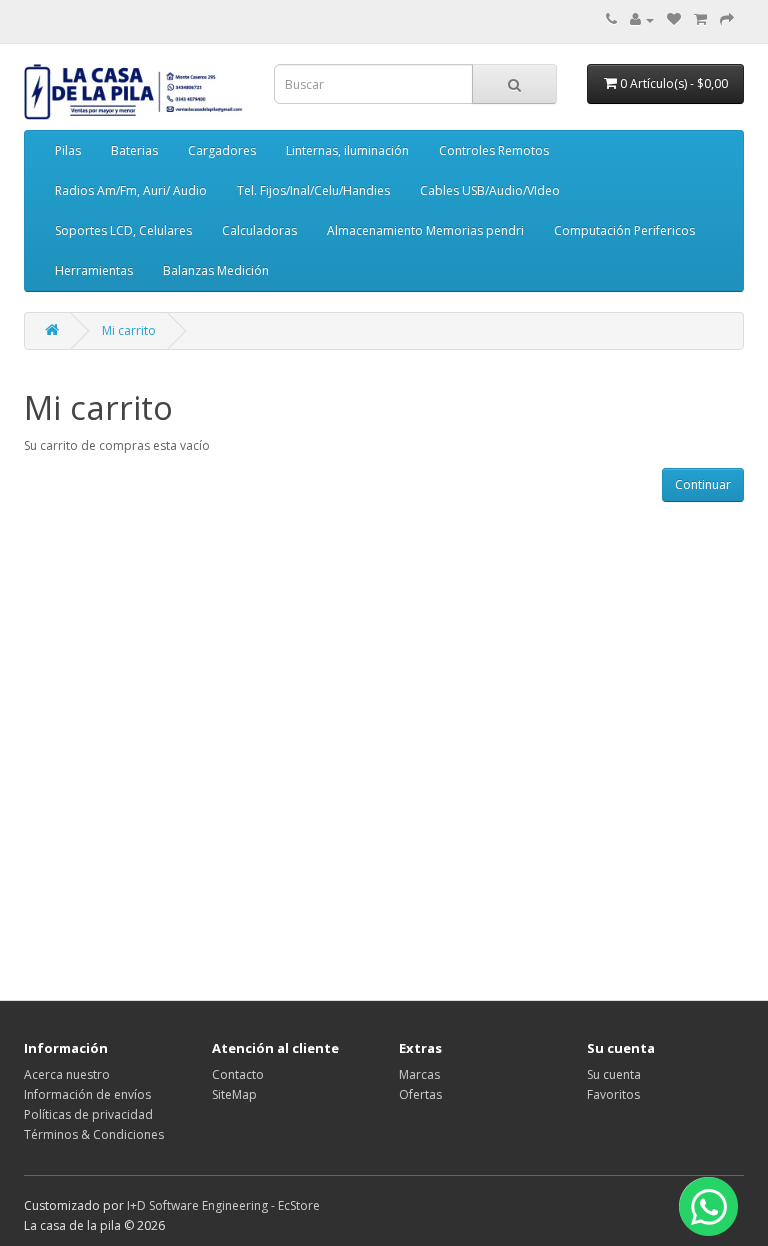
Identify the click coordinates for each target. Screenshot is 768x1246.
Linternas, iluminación (347, 150)
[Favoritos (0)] (674, 19)
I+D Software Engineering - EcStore (223, 1205)
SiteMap (234, 1094)
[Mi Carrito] (700, 19)
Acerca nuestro (67, 1074)
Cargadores (222, 150)
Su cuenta (614, 1074)
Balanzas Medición (216, 270)
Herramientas (94, 270)
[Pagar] (727, 19)
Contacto (238, 1074)
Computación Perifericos (624, 230)
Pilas (68, 150)
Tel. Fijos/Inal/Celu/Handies (313, 190)
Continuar (703, 484)
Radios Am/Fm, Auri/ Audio (131, 190)
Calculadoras (259, 230)
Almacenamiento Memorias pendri (425, 230)
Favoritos (613, 1094)
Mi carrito (129, 330)
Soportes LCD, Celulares (123, 230)
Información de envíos (87, 1094)
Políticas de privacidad (88, 1114)
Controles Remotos (494, 150)
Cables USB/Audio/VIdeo (490, 190)
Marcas (419, 1074)
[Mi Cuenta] (642, 19)
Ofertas (420, 1094)
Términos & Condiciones (94, 1134)
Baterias (134, 150)
